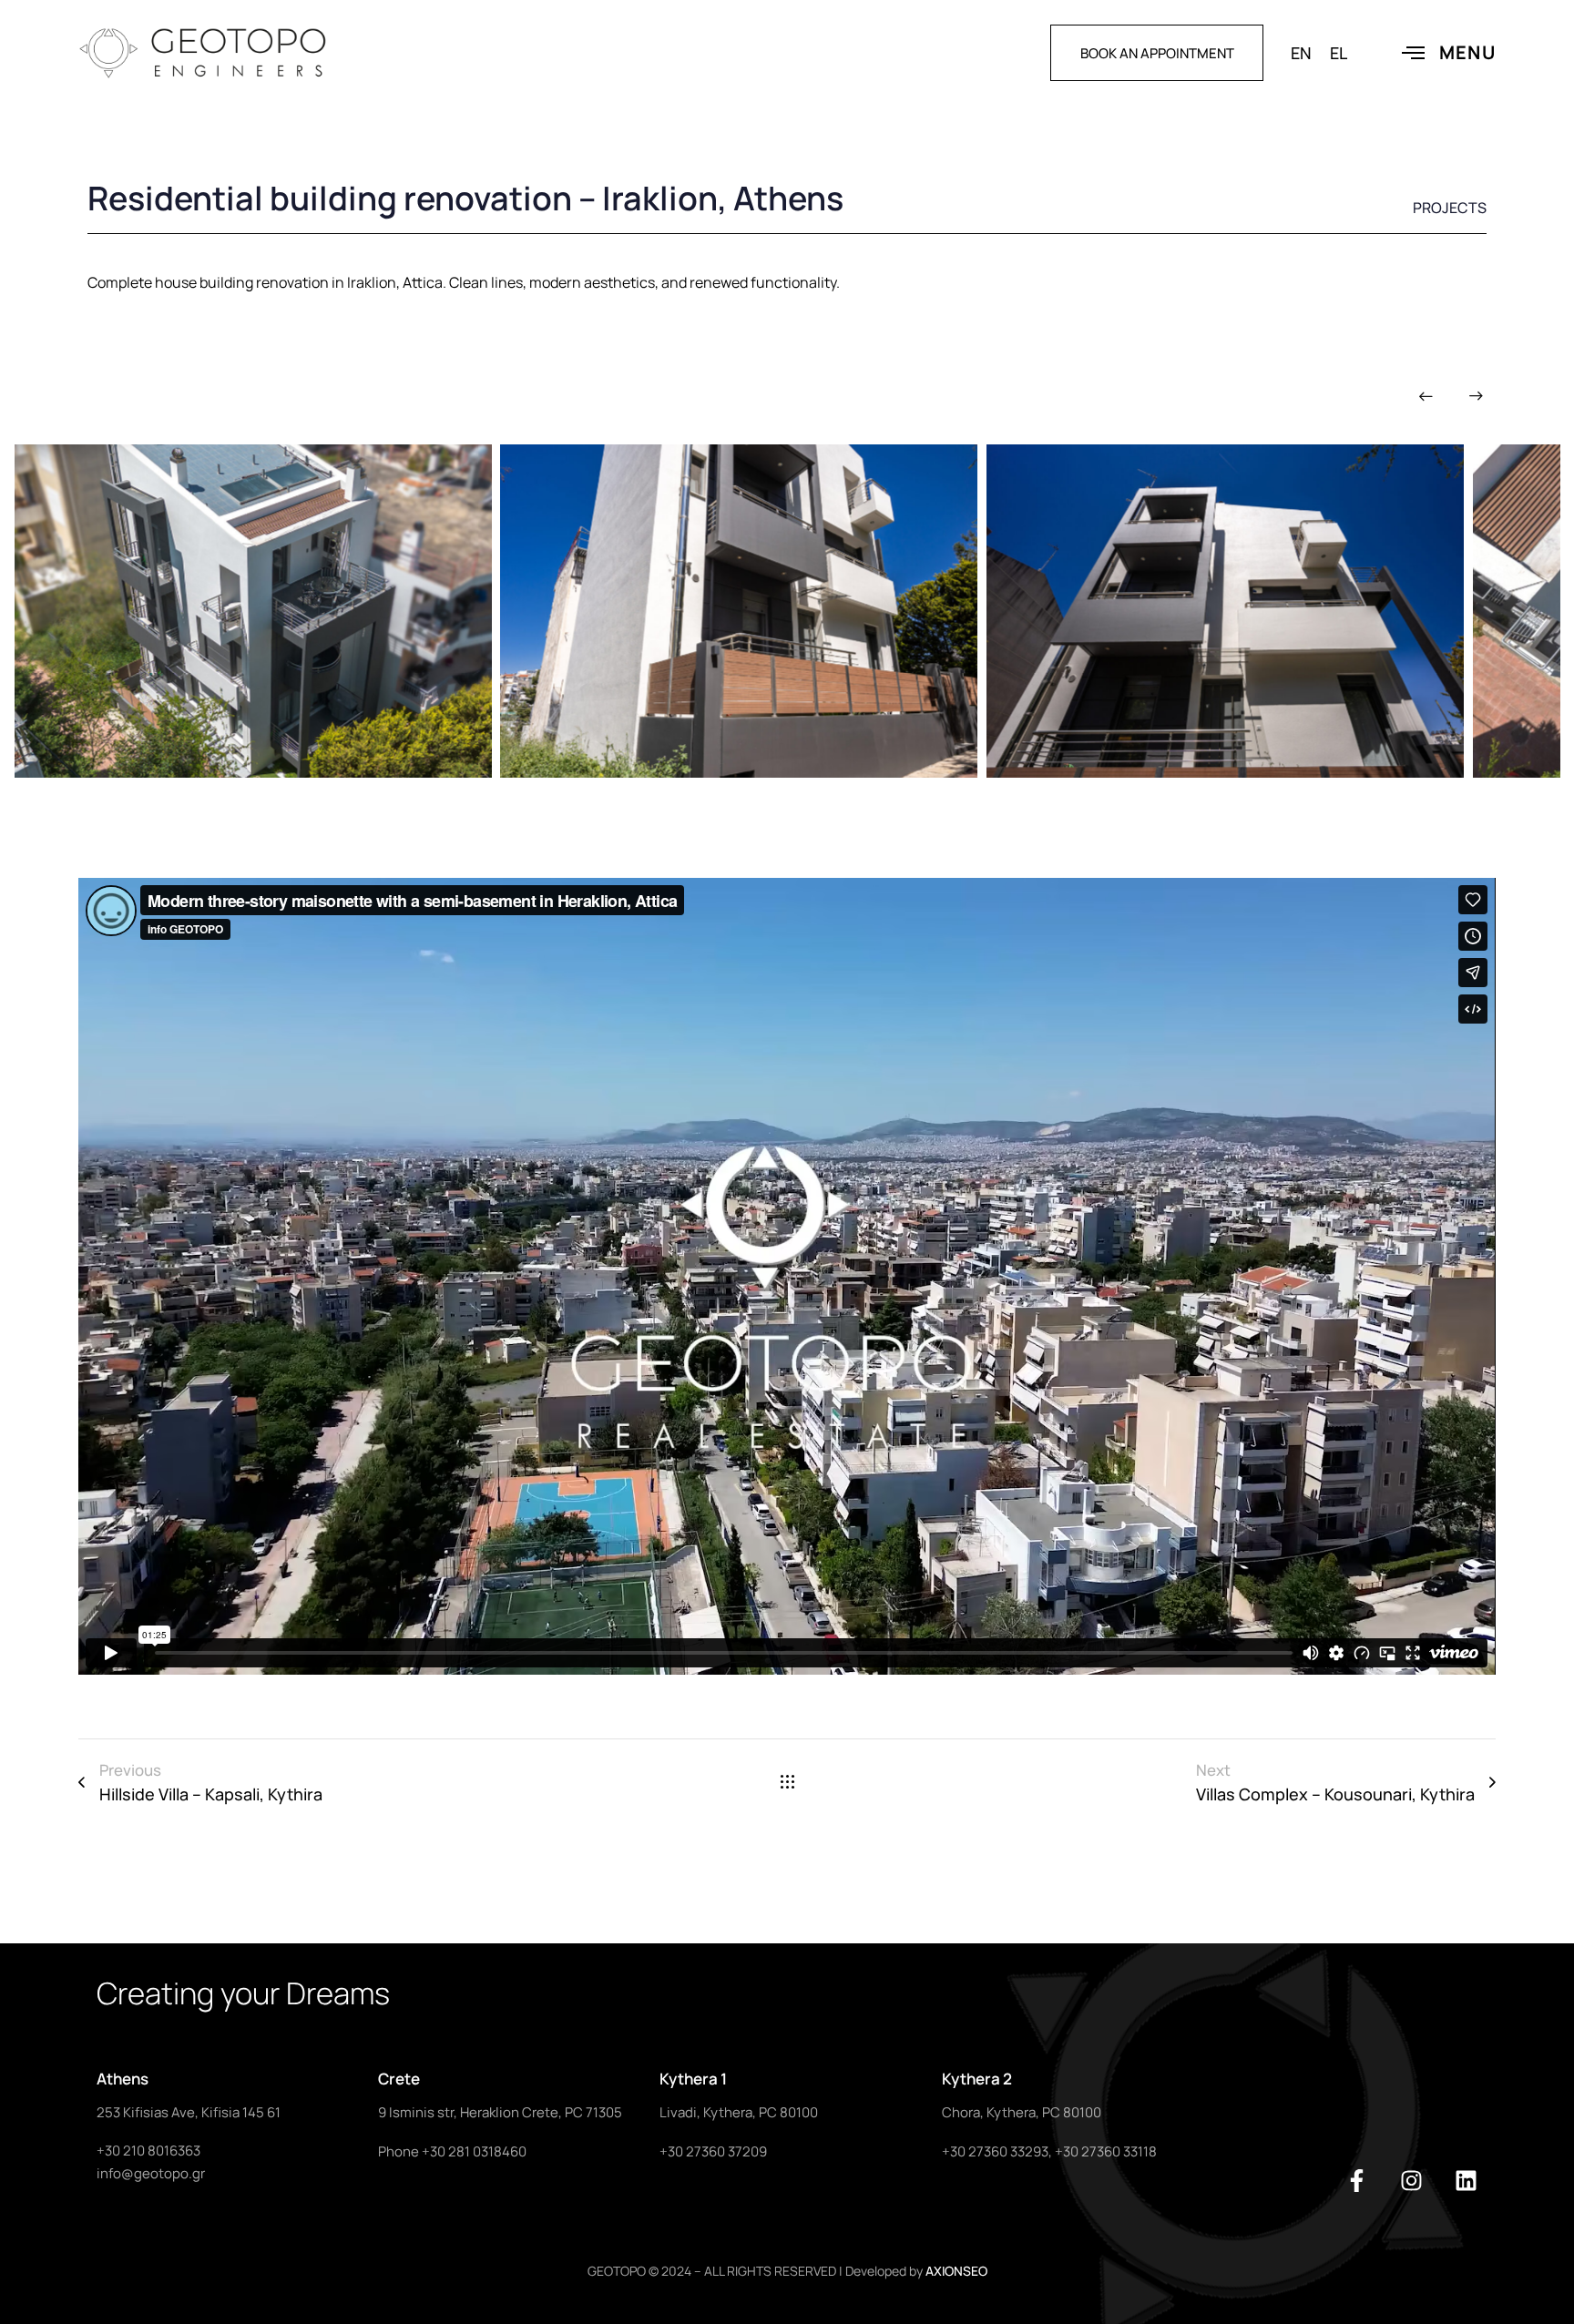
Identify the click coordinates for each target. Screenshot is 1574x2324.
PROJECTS (1450, 208)
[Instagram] (1411, 2181)
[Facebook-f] (1357, 2181)
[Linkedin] (1466, 2181)
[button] (1426, 396)
